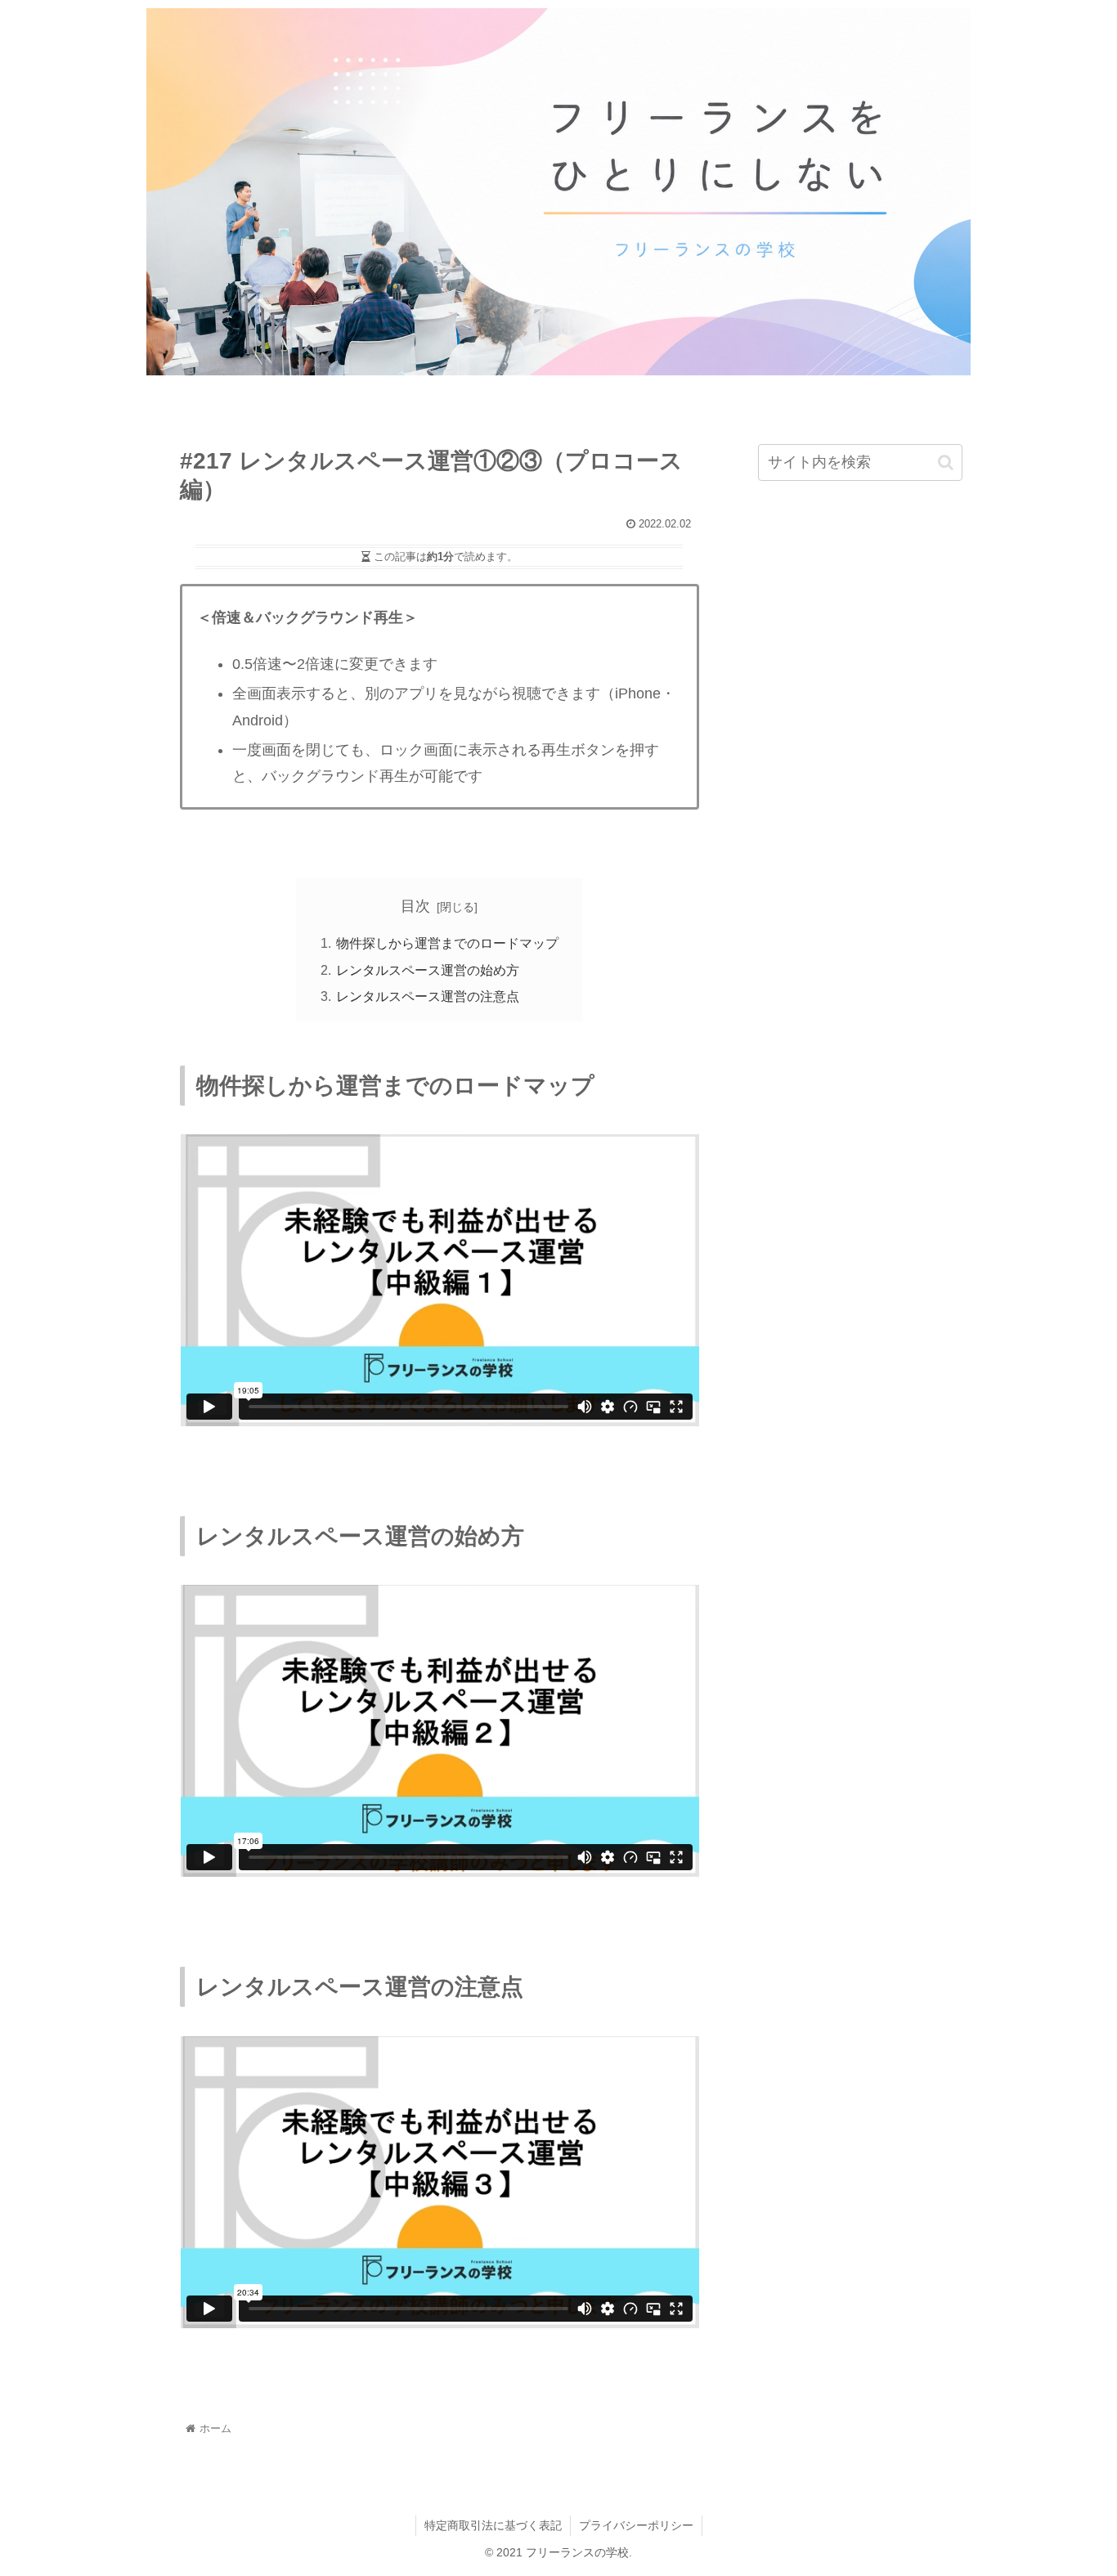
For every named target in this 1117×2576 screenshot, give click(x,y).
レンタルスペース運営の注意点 (428, 996)
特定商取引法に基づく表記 (493, 2525)
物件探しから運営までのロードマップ (447, 943)
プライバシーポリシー (636, 2525)
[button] (946, 462)
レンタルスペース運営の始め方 (428, 970)
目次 (415, 906)
